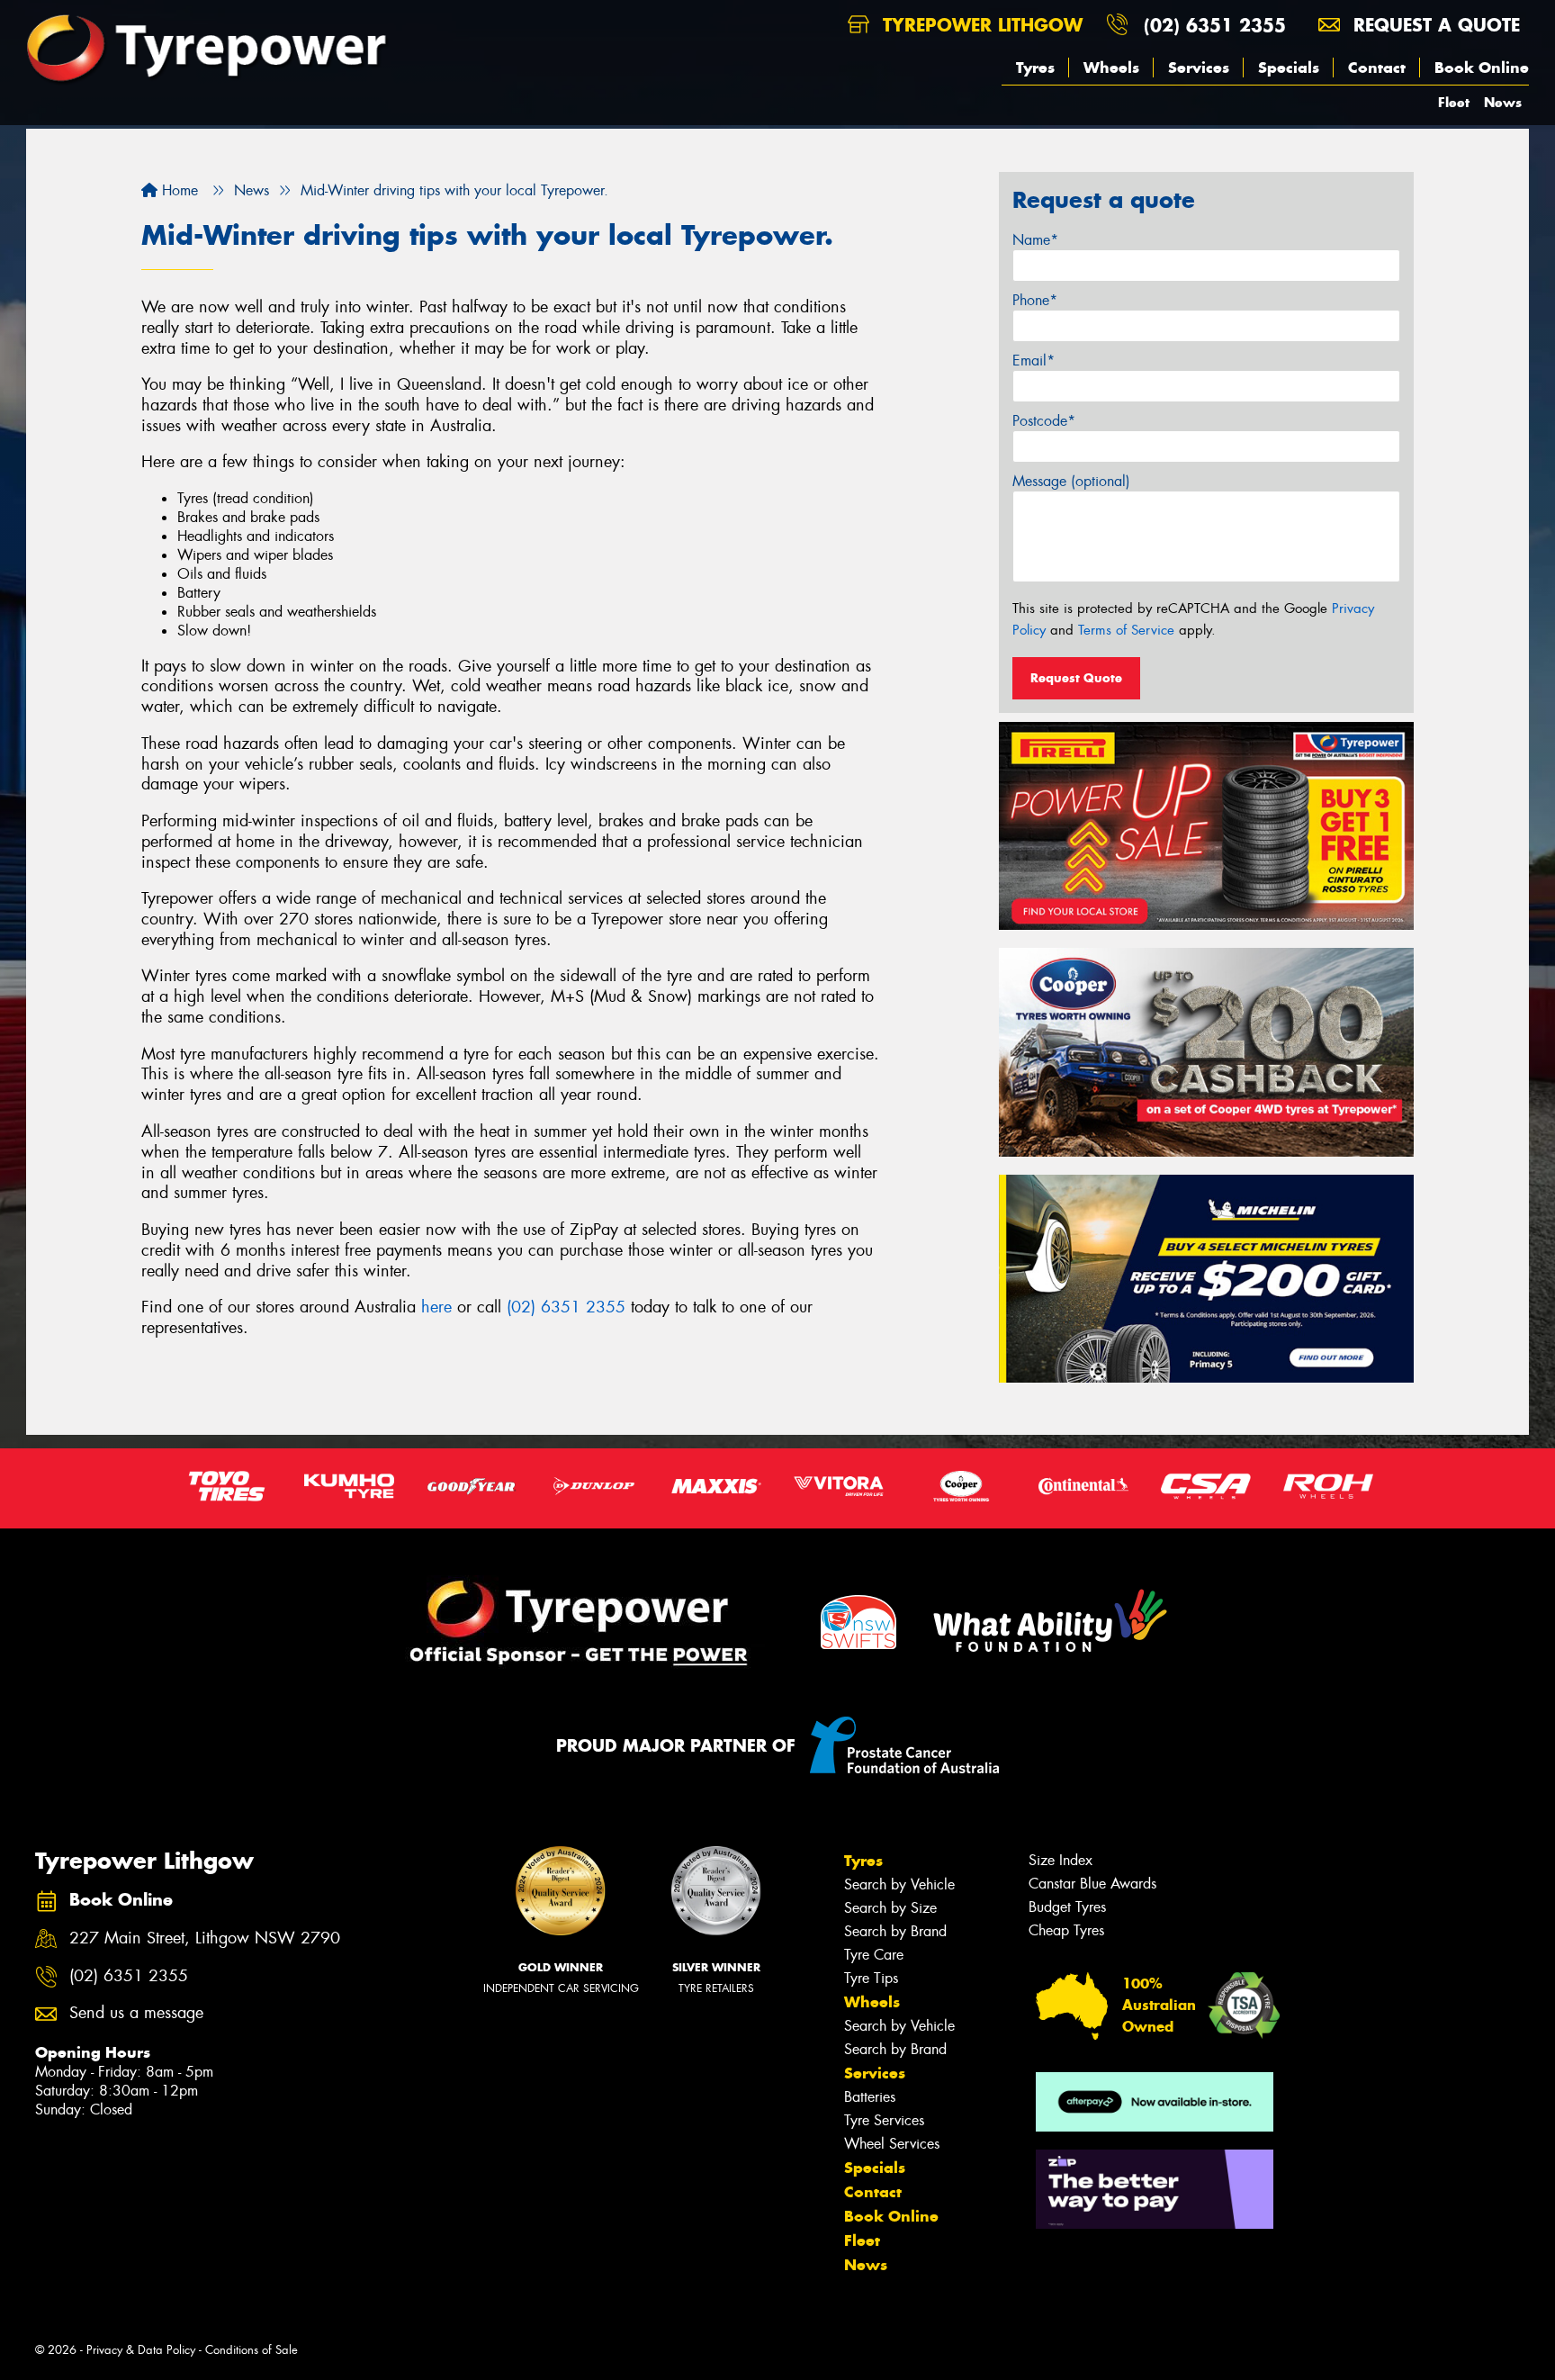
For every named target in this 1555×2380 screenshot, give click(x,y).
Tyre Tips (871, 1978)
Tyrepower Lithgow (980, 25)
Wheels (1111, 68)
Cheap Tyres (1066, 1930)
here (436, 1307)
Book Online (1482, 68)
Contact (1377, 68)
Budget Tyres (1067, 1907)
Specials (1289, 68)
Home (178, 190)
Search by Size (890, 1908)
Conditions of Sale (252, 2350)
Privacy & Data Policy (141, 2350)
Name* (1035, 240)
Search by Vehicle (899, 1884)
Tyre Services (884, 2120)
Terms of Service (1126, 630)
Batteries (870, 2097)
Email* (1034, 361)
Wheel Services (892, 2144)
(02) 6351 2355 (1215, 25)
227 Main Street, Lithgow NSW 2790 (205, 1938)
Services (1199, 68)
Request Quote (1076, 678)
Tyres (1035, 68)
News (1503, 102)
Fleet (1454, 102)
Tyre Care (874, 1955)
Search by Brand (895, 1931)
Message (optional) (1071, 481)
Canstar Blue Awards (1092, 1884)
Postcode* (1044, 421)
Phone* (1035, 300)
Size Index (1061, 1860)
